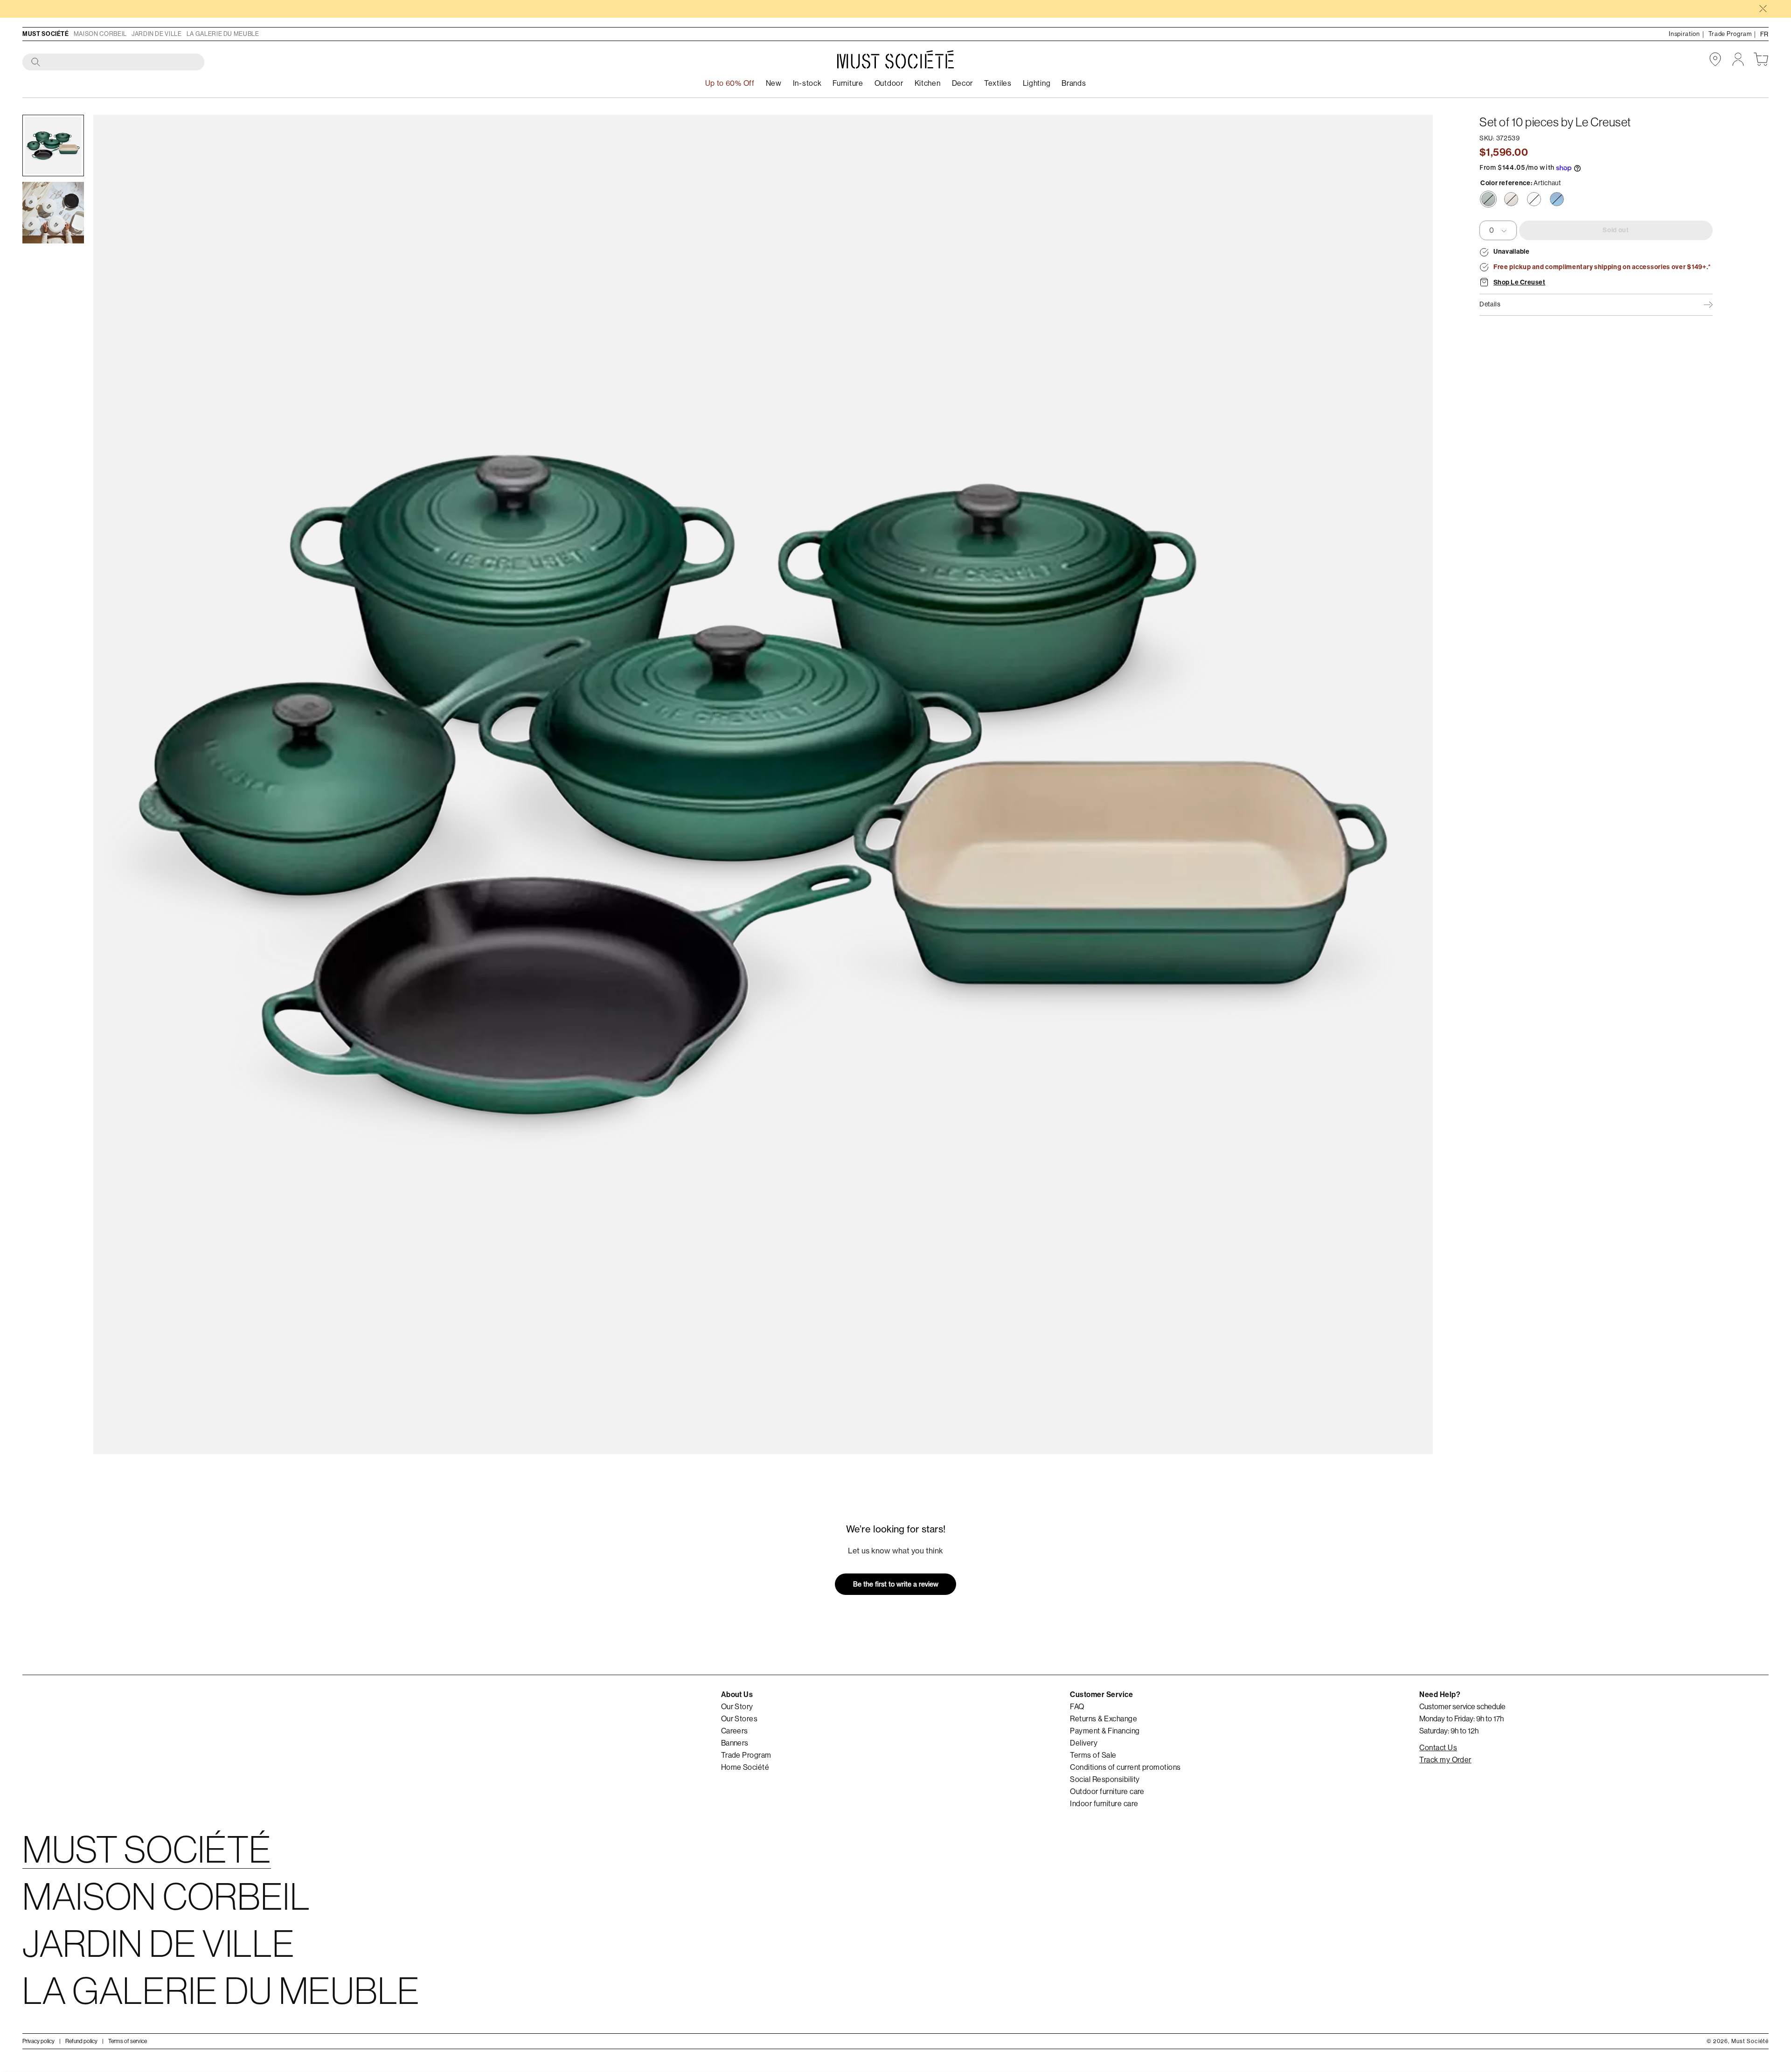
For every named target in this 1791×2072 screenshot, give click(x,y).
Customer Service (1101, 1694)
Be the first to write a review (896, 1584)
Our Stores (739, 1719)
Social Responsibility (1105, 1780)
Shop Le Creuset (1519, 283)
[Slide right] (1412, 784)
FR (1764, 34)
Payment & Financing (1105, 1731)
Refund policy (81, 2041)
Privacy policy (38, 2041)
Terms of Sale (1093, 1755)
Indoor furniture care (1104, 1804)
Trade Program (746, 1755)
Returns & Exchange (1104, 1719)
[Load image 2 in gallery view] (53, 213)
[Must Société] (895, 59)
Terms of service (128, 2041)
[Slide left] (114, 784)
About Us (737, 1694)
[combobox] (114, 62)
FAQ (1077, 1707)
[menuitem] (807, 84)
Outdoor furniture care (1107, 1792)
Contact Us (1438, 1748)
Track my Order (1445, 1760)
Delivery (1084, 1743)
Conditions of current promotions (1125, 1767)
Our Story (737, 1707)
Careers (735, 1731)
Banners (735, 1743)
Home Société (745, 1767)
